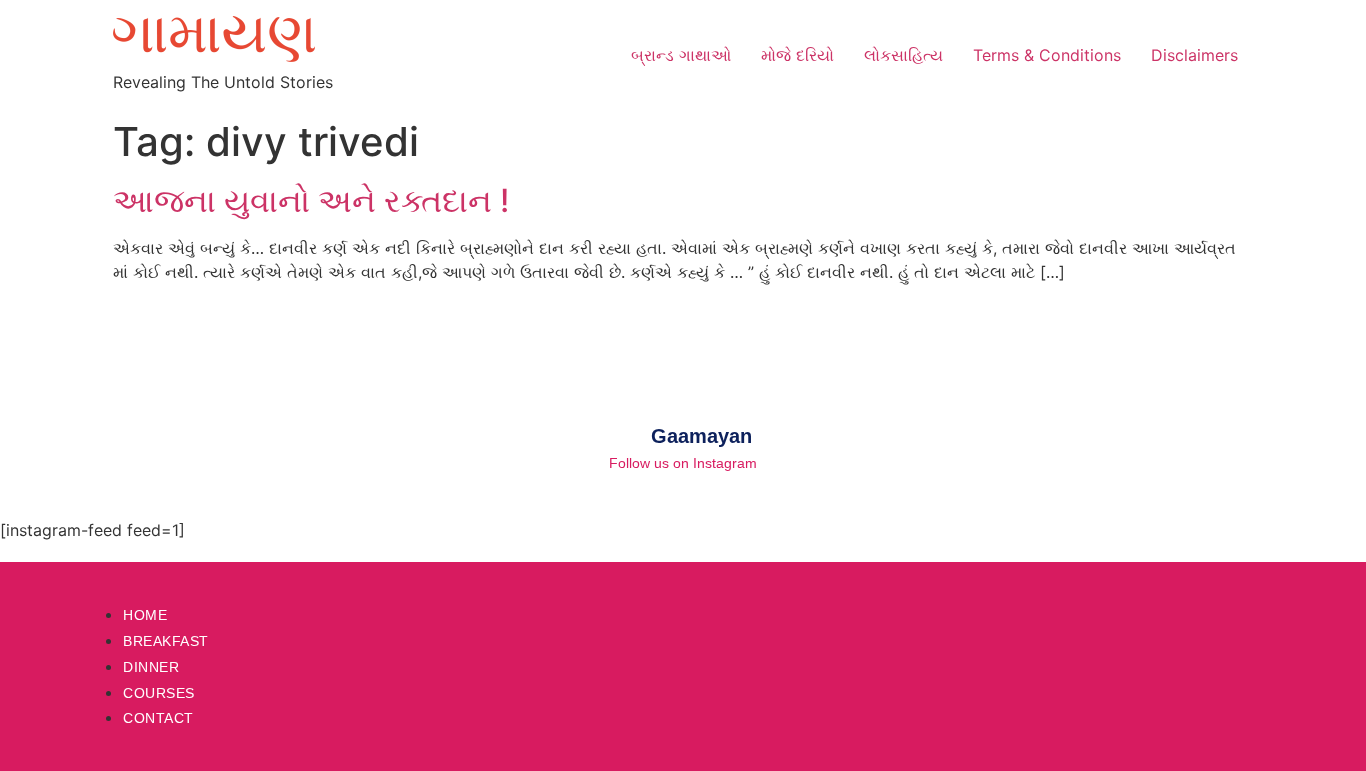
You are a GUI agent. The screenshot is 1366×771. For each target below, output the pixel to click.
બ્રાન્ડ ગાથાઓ (681, 55)
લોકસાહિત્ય (903, 55)
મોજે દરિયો (797, 55)
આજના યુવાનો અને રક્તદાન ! (311, 200)
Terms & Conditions (1047, 55)
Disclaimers (1194, 55)
